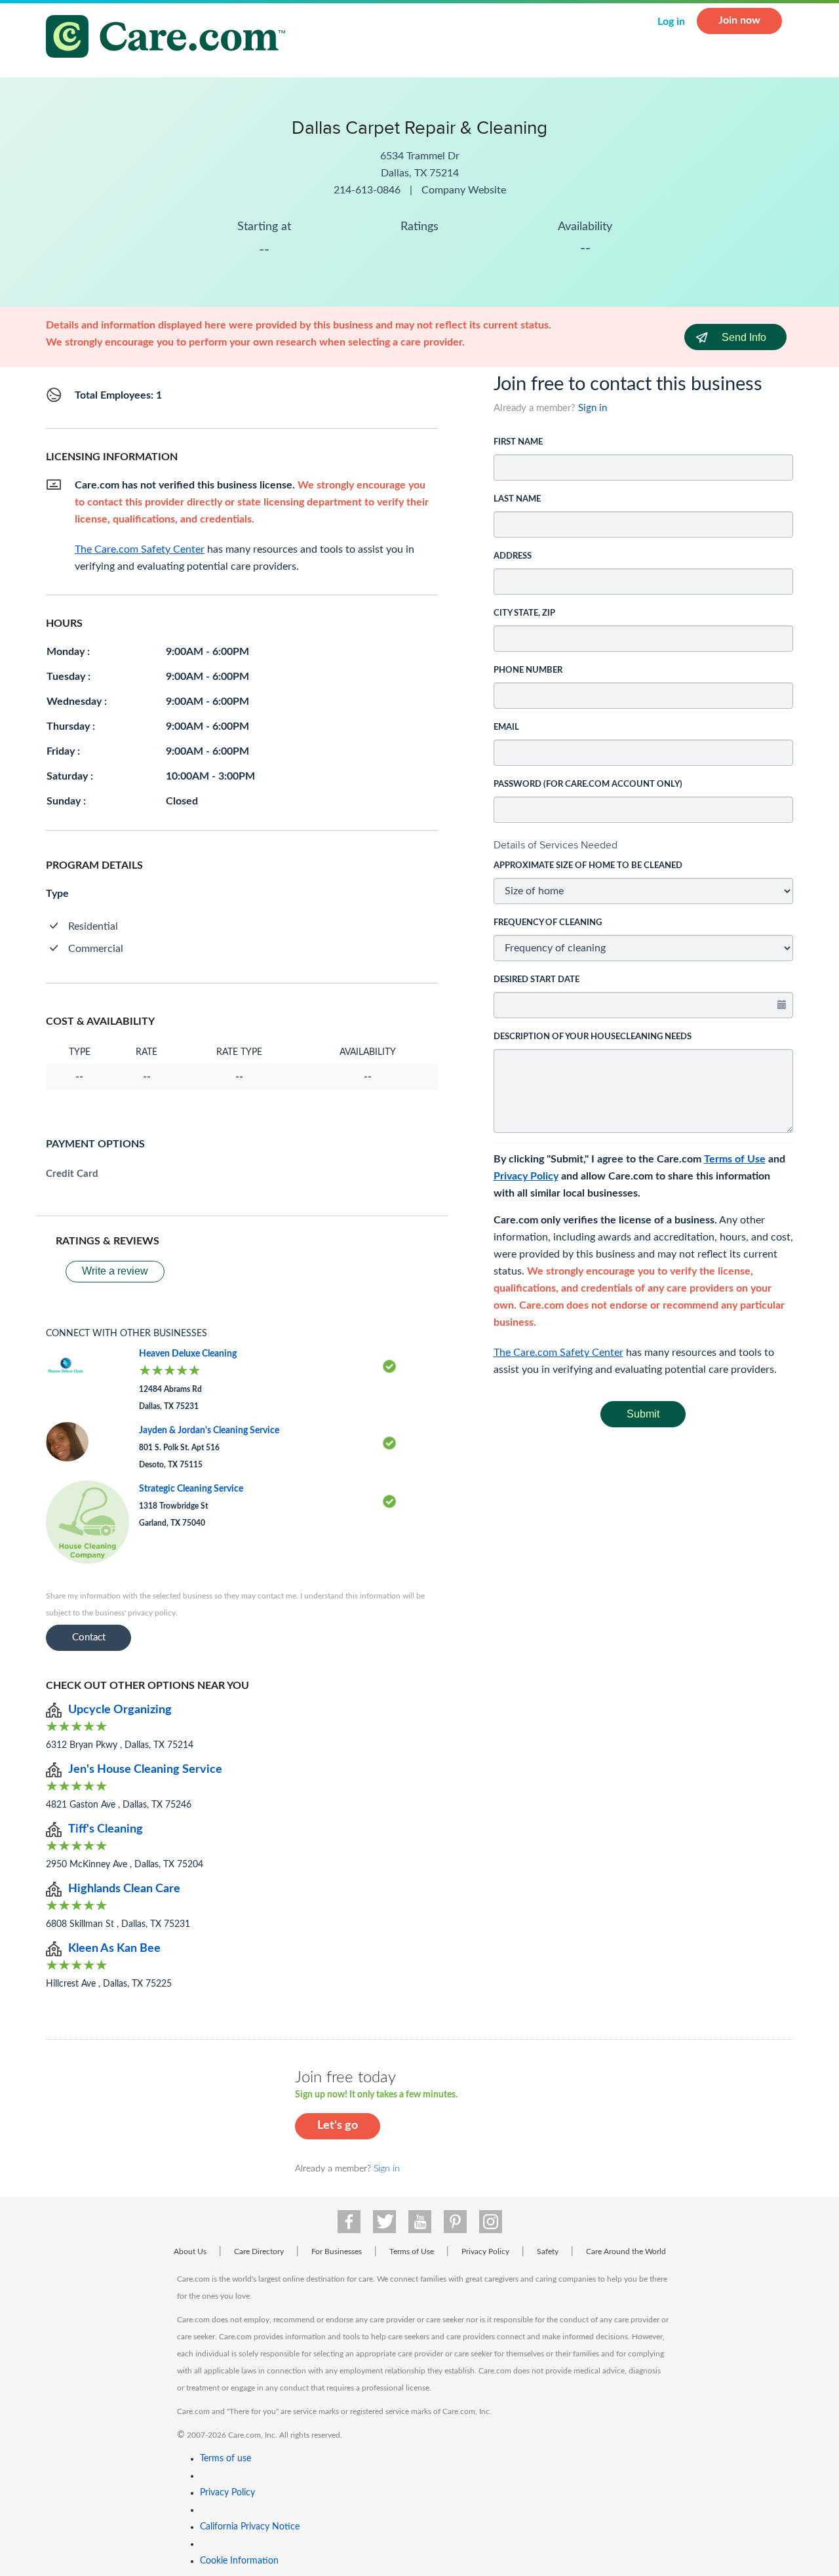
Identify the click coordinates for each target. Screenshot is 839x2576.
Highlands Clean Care (124, 1889)
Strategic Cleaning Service (191, 1489)
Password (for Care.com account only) (588, 784)
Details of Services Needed (556, 845)
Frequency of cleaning (548, 923)
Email (506, 727)
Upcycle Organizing (120, 1710)
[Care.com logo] (170, 38)
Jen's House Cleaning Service (145, 1770)
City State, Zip (524, 613)
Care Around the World (626, 2251)
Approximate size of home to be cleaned (588, 866)
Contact (89, 1637)
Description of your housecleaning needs (593, 1037)
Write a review (115, 1271)
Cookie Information (239, 2561)
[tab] (644, 845)
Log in (671, 22)
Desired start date (537, 980)
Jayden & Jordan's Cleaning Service (209, 1431)
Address (513, 556)
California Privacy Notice (250, 2527)
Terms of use (225, 2459)
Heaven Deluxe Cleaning (188, 1354)
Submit (643, 1414)
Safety (548, 2251)
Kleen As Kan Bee (114, 1949)
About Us (190, 2251)
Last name (517, 499)
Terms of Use (735, 1159)
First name (518, 442)
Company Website (464, 190)
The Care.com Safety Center (558, 1353)
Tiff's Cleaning (106, 1829)
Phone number (528, 670)
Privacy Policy (526, 1176)
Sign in (593, 408)
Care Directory (259, 2251)
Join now (739, 20)
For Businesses (337, 2251)
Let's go (338, 2126)
